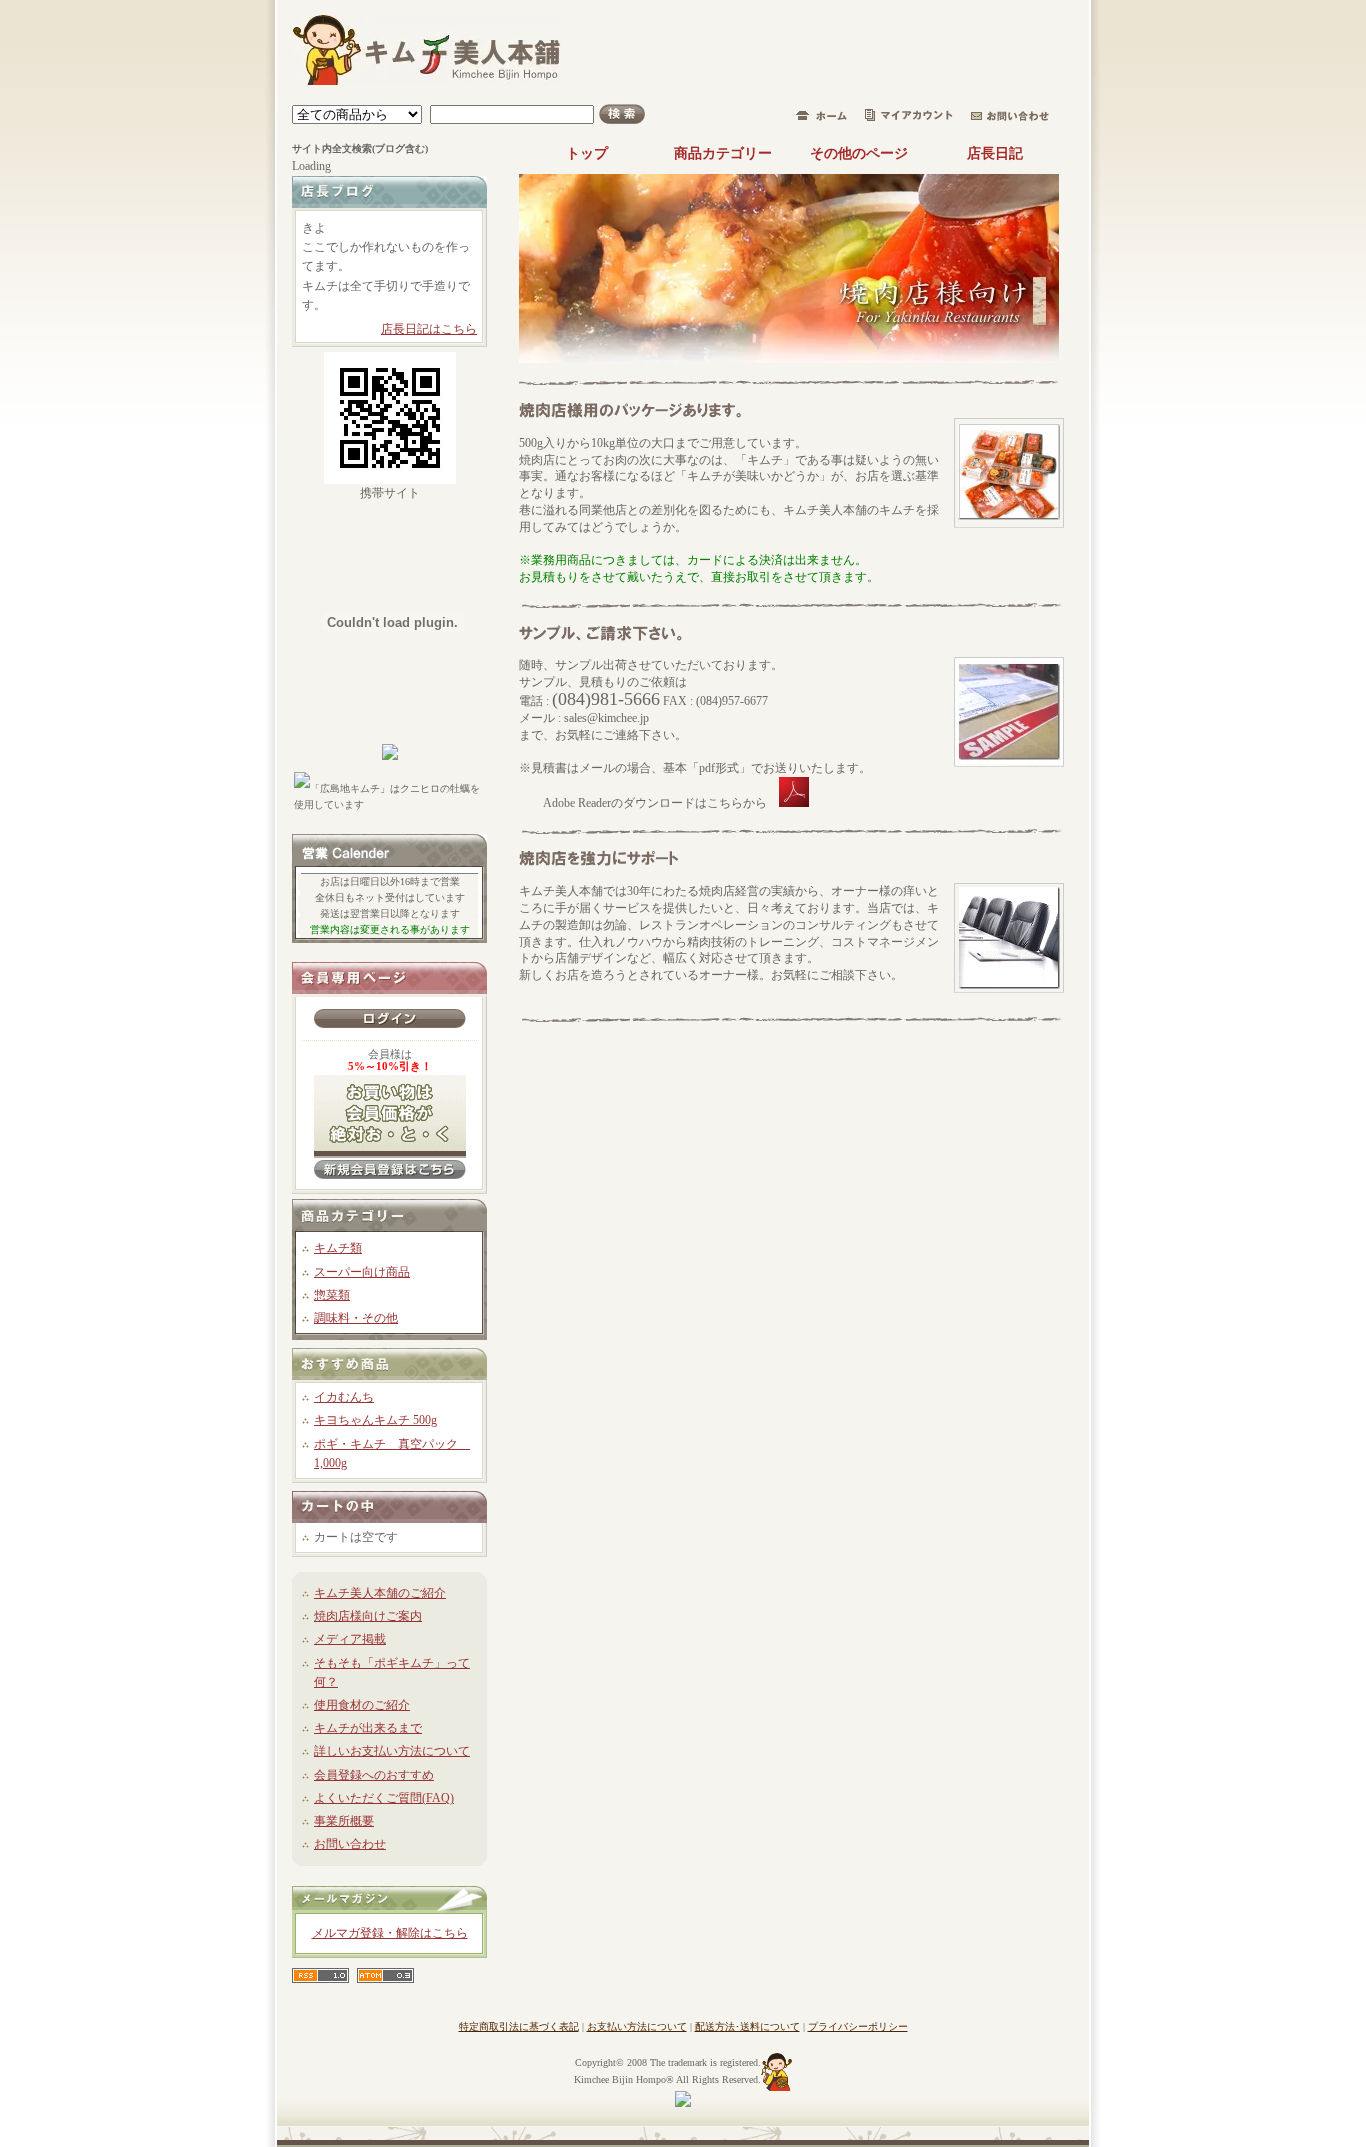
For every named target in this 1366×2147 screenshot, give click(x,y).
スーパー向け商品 (362, 1272)
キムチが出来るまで (368, 1728)
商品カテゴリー (723, 153)
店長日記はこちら (429, 329)
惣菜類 (332, 1295)
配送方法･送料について (747, 2026)
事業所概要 (344, 1821)
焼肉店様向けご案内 (368, 1616)
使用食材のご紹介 (362, 1705)
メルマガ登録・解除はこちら (390, 1933)
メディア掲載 (350, 1639)
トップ (587, 153)
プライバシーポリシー (858, 2026)
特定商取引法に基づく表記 (519, 2026)
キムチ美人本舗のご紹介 (380, 1593)
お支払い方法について (637, 2026)
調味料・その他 (356, 1318)
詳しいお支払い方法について (392, 1751)
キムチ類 (338, 1248)
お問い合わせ (350, 1844)
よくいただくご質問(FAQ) (384, 1798)
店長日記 (995, 153)
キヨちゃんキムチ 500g (375, 1420)
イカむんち (344, 1397)
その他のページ (859, 153)
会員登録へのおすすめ (374, 1775)
